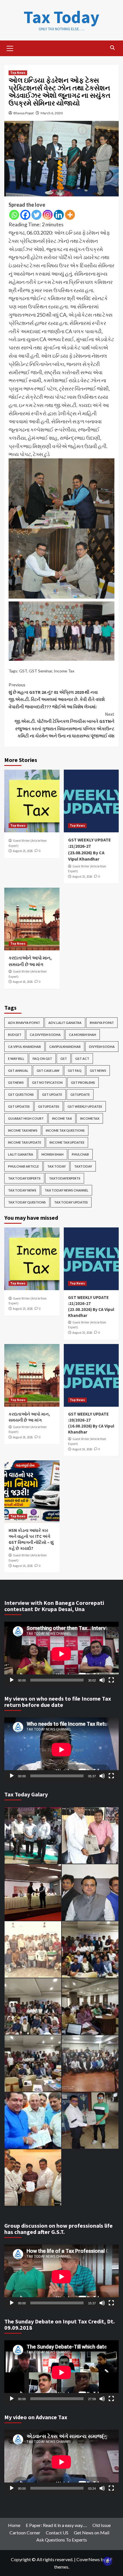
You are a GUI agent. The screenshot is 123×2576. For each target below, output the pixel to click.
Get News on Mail (92, 2533)
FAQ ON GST (42, 1059)
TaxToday (83, 1166)
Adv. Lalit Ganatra (65, 1023)
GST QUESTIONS (21, 1094)
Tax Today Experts (24, 1178)
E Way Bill (16, 1059)
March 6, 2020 (52, 113)
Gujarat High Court (26, 1118)
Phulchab (80, 1154)
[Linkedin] (59, 215)
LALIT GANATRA (21, 1154)
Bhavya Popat (24, 113)
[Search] (112, 48)
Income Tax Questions (65, 1130)
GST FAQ (75, 1071)
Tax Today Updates (71, 1202)
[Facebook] (25, 215)
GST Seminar (40, 671)
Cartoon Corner (25, 2533)
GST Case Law (48, 1071)
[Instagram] (48, 215)
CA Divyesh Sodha (45, 1035)
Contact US (57, 2533)
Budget (15, 1035)
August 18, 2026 (23, 982)
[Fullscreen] (111, 1680)
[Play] (12, 1680)
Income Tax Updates (67, 1142)
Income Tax (64, 671)
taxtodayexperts (65, 1178)
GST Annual (18, 1071)
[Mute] (102, 1680)
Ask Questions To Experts (62, 2540)
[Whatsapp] (14, 215)
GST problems (83, 1082)
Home (14, 2525)
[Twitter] (36, 215)
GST (23, 671)
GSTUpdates (49, 1106)
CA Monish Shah (83, 1035)
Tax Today (61, 17)
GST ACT (82, 1059)
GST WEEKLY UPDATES (85, 1106)
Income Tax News (23, 1130)
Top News (18, 73)
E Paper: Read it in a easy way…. (56, 2525)
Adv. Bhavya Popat (24, 1023)
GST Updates (19, 1106)
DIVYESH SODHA (102, 1047)
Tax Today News (22, 1190)
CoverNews (88, 2559)
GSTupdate (80, 1094)
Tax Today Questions (27, 1202)
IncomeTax (90, 1118)
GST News (98, 1071)
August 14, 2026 (23, 1566)
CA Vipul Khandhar (24, 1047)
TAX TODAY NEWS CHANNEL (67, 1190)
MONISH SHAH (52, 1154)
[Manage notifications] (108, 2561)
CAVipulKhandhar (65, 1047)
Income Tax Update (25, 1142)
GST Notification (47, 1082)
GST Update (52, 1094)
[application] (61, 1654)
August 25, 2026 (23, 851)
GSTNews (16, 1082)
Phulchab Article (23, 1166)
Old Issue (102, 2525)
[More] (70, 215)
